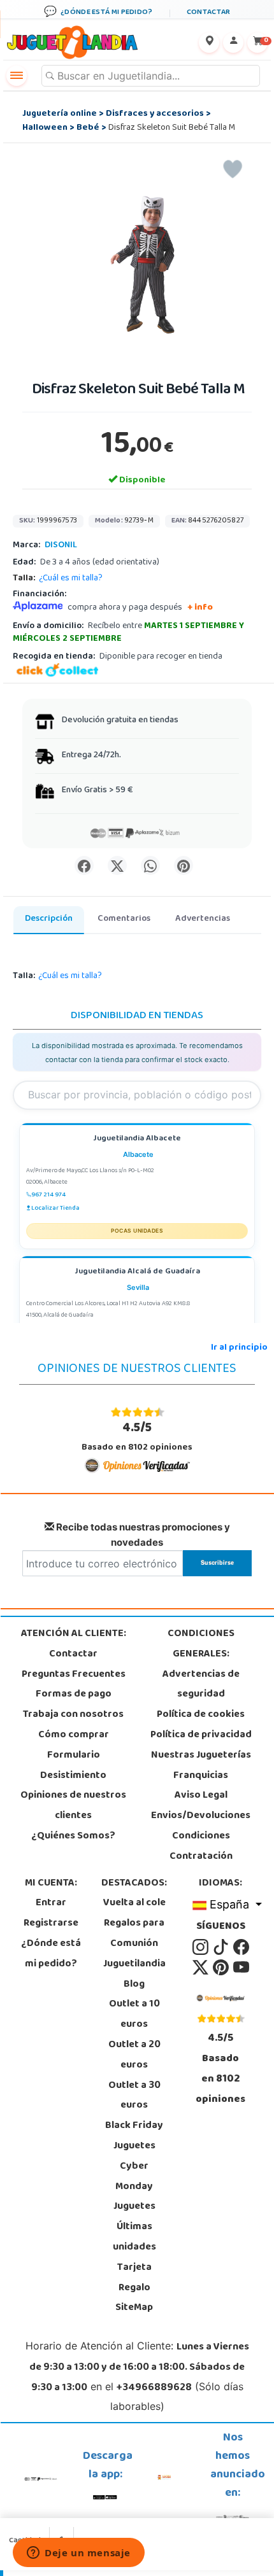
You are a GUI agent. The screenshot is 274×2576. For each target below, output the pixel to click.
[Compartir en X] (117, 865)
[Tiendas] (209, 43)
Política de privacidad (201, 1735)
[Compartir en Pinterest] (184, 865)
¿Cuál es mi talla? (71, 579)
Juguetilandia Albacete (137, 1139)
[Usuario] (233, 43)
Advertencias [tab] (203, 919)
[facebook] (241, 1947)
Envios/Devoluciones (201, 1816)
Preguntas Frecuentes (74, 1675)
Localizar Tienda (55, 1208)
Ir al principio (239, 1348)
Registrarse (51, 1924)
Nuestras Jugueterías (201, 1756)
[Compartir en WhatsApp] (150, 865)
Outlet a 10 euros (134, 2015)
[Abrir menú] (17, 76)
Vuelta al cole (134, 1903)
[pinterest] (222, 1968)
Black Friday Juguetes (134, 2136)
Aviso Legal (201, 1796)
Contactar (73, 1655)
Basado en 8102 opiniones (137, 1437)
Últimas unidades (134, 2237)
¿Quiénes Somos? (73, 1837)
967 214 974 (48, 1195)
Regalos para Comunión (134, 1934)
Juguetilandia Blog (134, 1975)
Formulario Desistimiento (73, 1766)
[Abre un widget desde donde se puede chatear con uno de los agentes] (79, 2554)
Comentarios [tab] (124, 919)
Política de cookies (201, 1715)
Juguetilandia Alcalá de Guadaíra (137, 1272)
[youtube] (241, 1968)
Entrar (51, 1903)
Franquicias (201, 1776)
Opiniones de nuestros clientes (73, 1806)
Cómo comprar (74, 1735)
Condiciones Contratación (201, 1847)
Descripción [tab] (49, 919)
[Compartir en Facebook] (84, 865)
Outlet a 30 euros (134, 2096)
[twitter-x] (201, 1968)
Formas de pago (74, 1695)
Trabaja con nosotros (73, 1715)
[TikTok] (222, 1947)
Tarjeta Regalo (134, 2278)
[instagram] (201, 1947)
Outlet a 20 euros (134, 2055)
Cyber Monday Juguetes (134, 2187)
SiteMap (134, 2308)
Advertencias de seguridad (201, 1685)
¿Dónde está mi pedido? (51, 1954)
